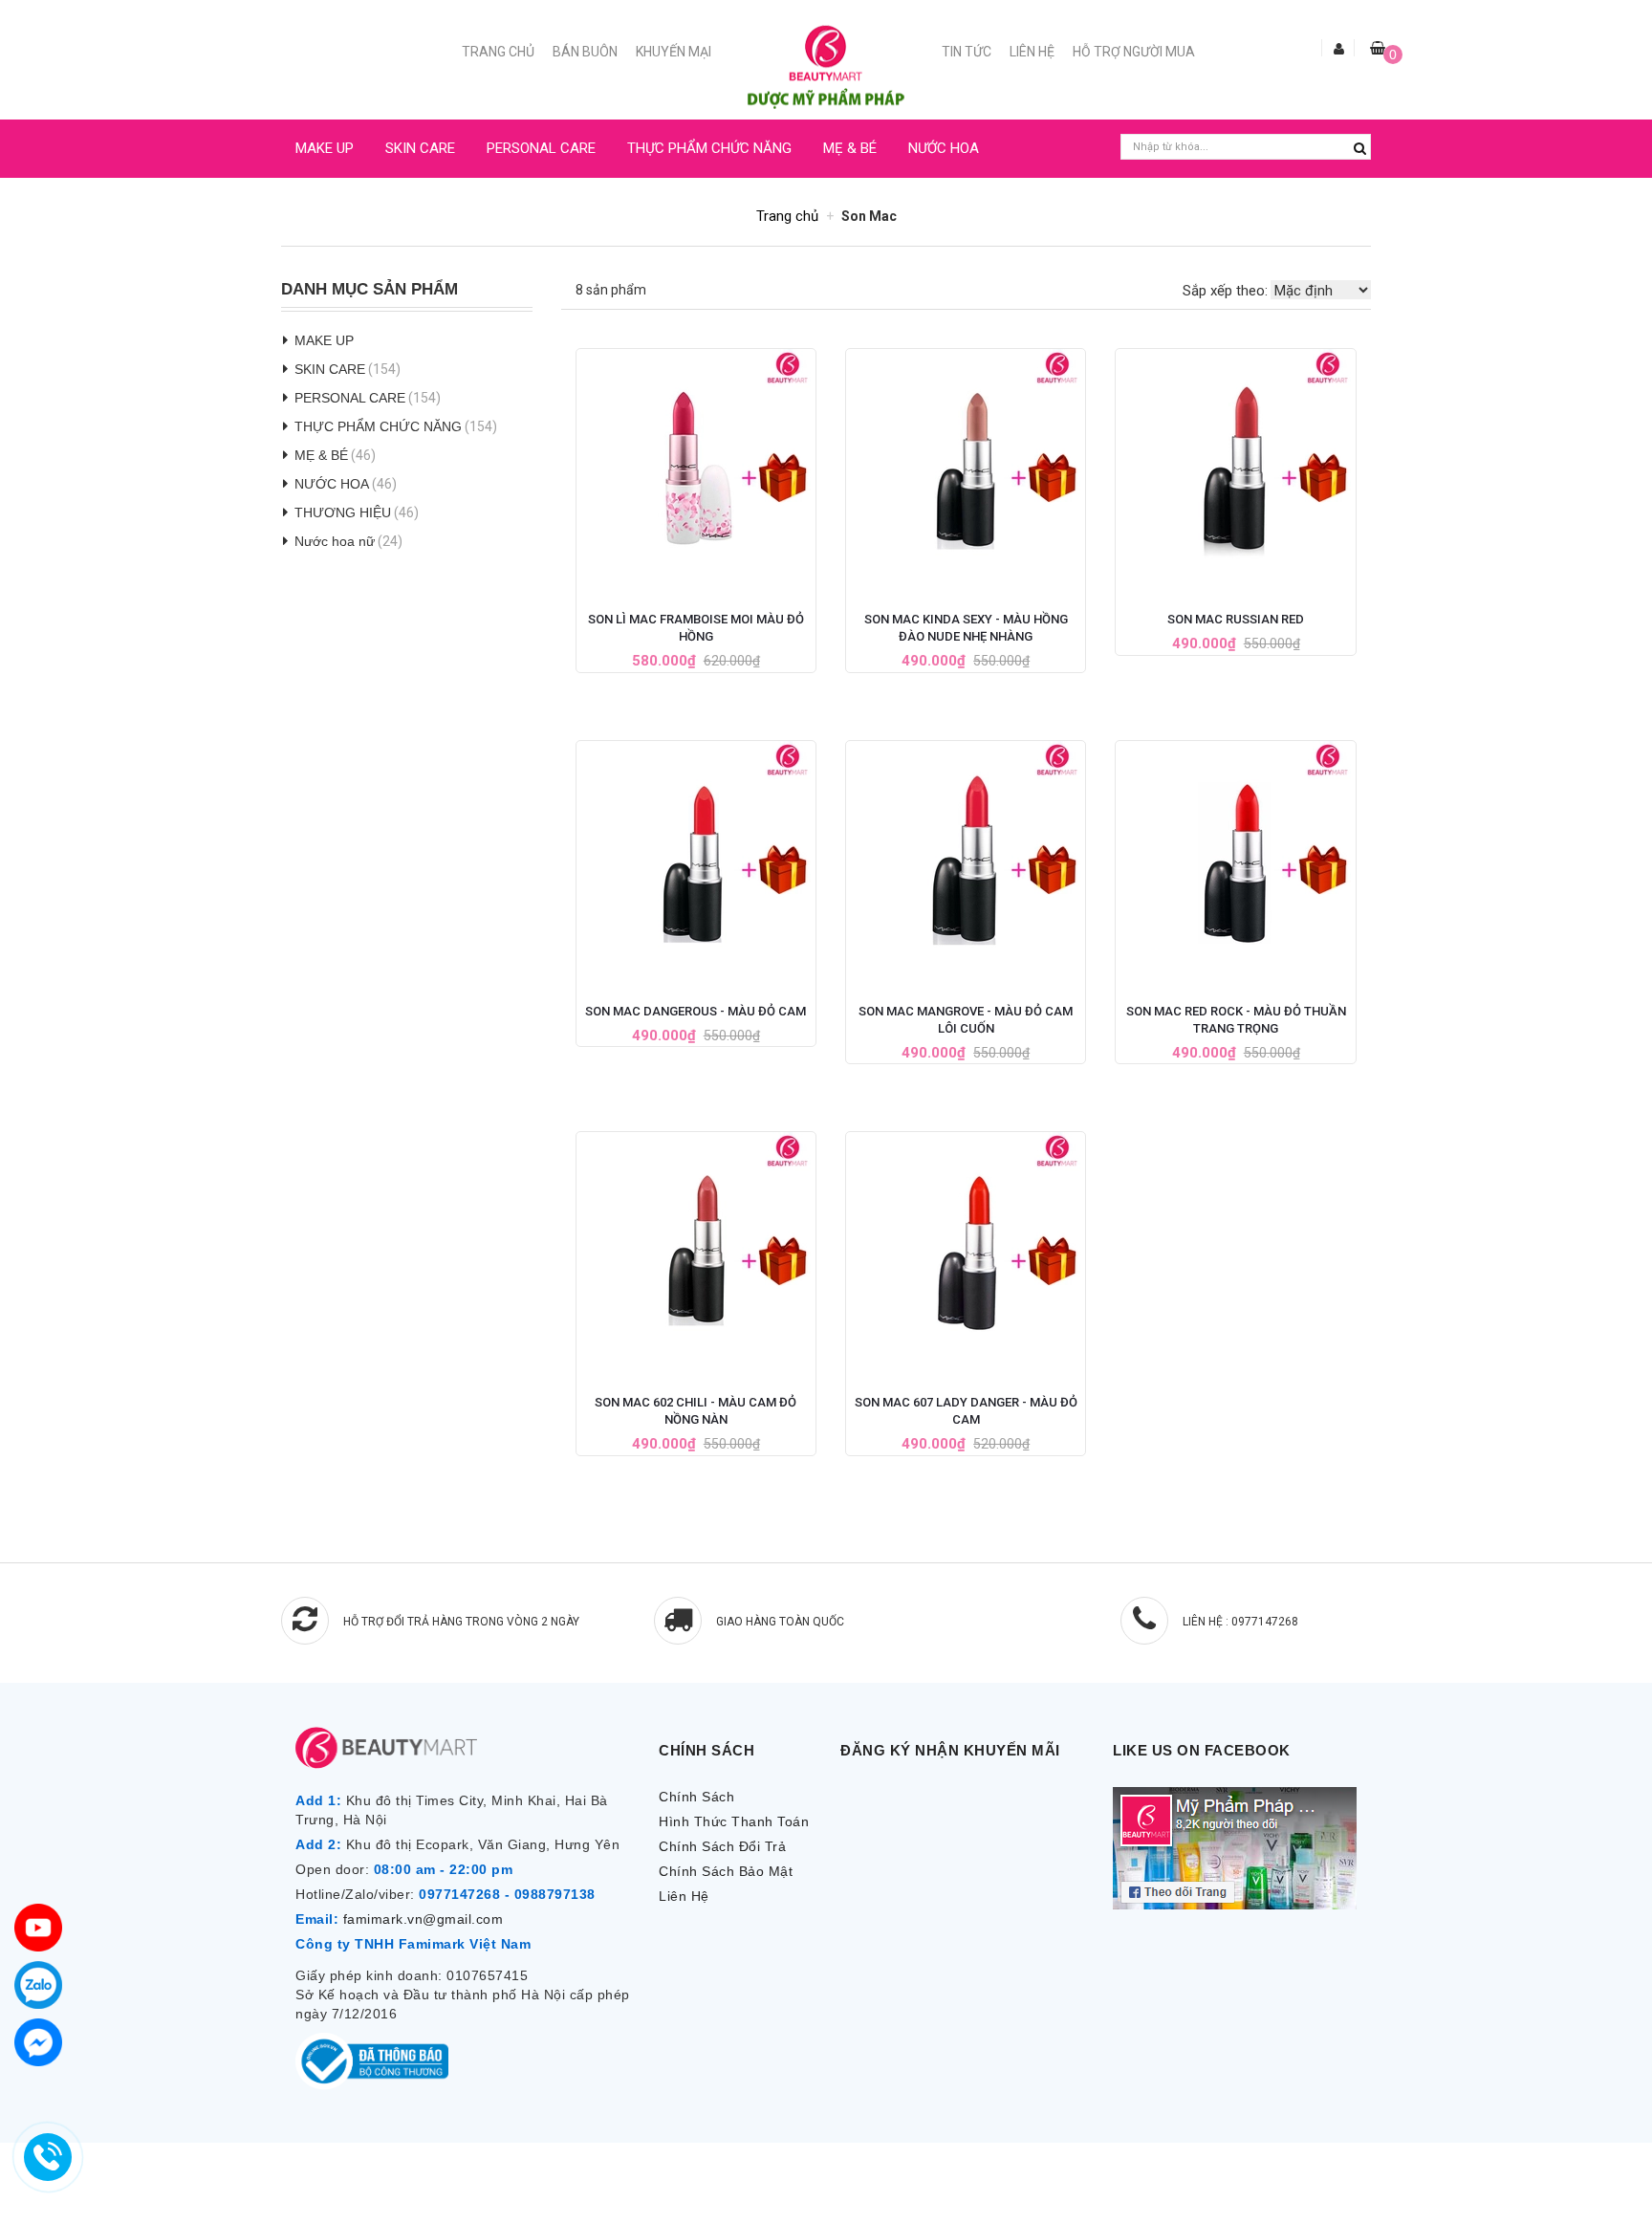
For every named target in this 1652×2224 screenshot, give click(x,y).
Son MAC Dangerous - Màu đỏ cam (696, 1011)
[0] (1378, 48)
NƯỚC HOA (944, 148)
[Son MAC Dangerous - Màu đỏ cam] (696, 856)
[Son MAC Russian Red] (1235, 464)
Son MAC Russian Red (1236, 619)
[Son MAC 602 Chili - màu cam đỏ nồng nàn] (696, 1247)
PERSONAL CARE (541, 148)
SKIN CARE (420, 148)
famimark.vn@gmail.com (424, 1919)
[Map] (38, 1928)
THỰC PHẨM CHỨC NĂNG (709, 148)
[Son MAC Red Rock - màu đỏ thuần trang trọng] (1235, 856)
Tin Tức (967, 52)
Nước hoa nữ (335, 541)
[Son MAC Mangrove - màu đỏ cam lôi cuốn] (966, 856)
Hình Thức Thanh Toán (734, 1821)
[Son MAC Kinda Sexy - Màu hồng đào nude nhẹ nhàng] (966, 464)
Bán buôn (585, 52)
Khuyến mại (674, 52)
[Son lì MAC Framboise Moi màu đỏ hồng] (696, 464)
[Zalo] (38, 1985)
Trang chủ (498, 52)
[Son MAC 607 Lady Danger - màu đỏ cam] (966, 1247)
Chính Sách (696, 1797)
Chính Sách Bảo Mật (726, 1871)
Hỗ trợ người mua (1134, 52)
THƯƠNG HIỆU (343, 512)
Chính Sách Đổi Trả (722, 1846)
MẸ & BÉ (850, 148)
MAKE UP (325, 148)
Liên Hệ (1032, 52)
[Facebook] (38, 2042)
